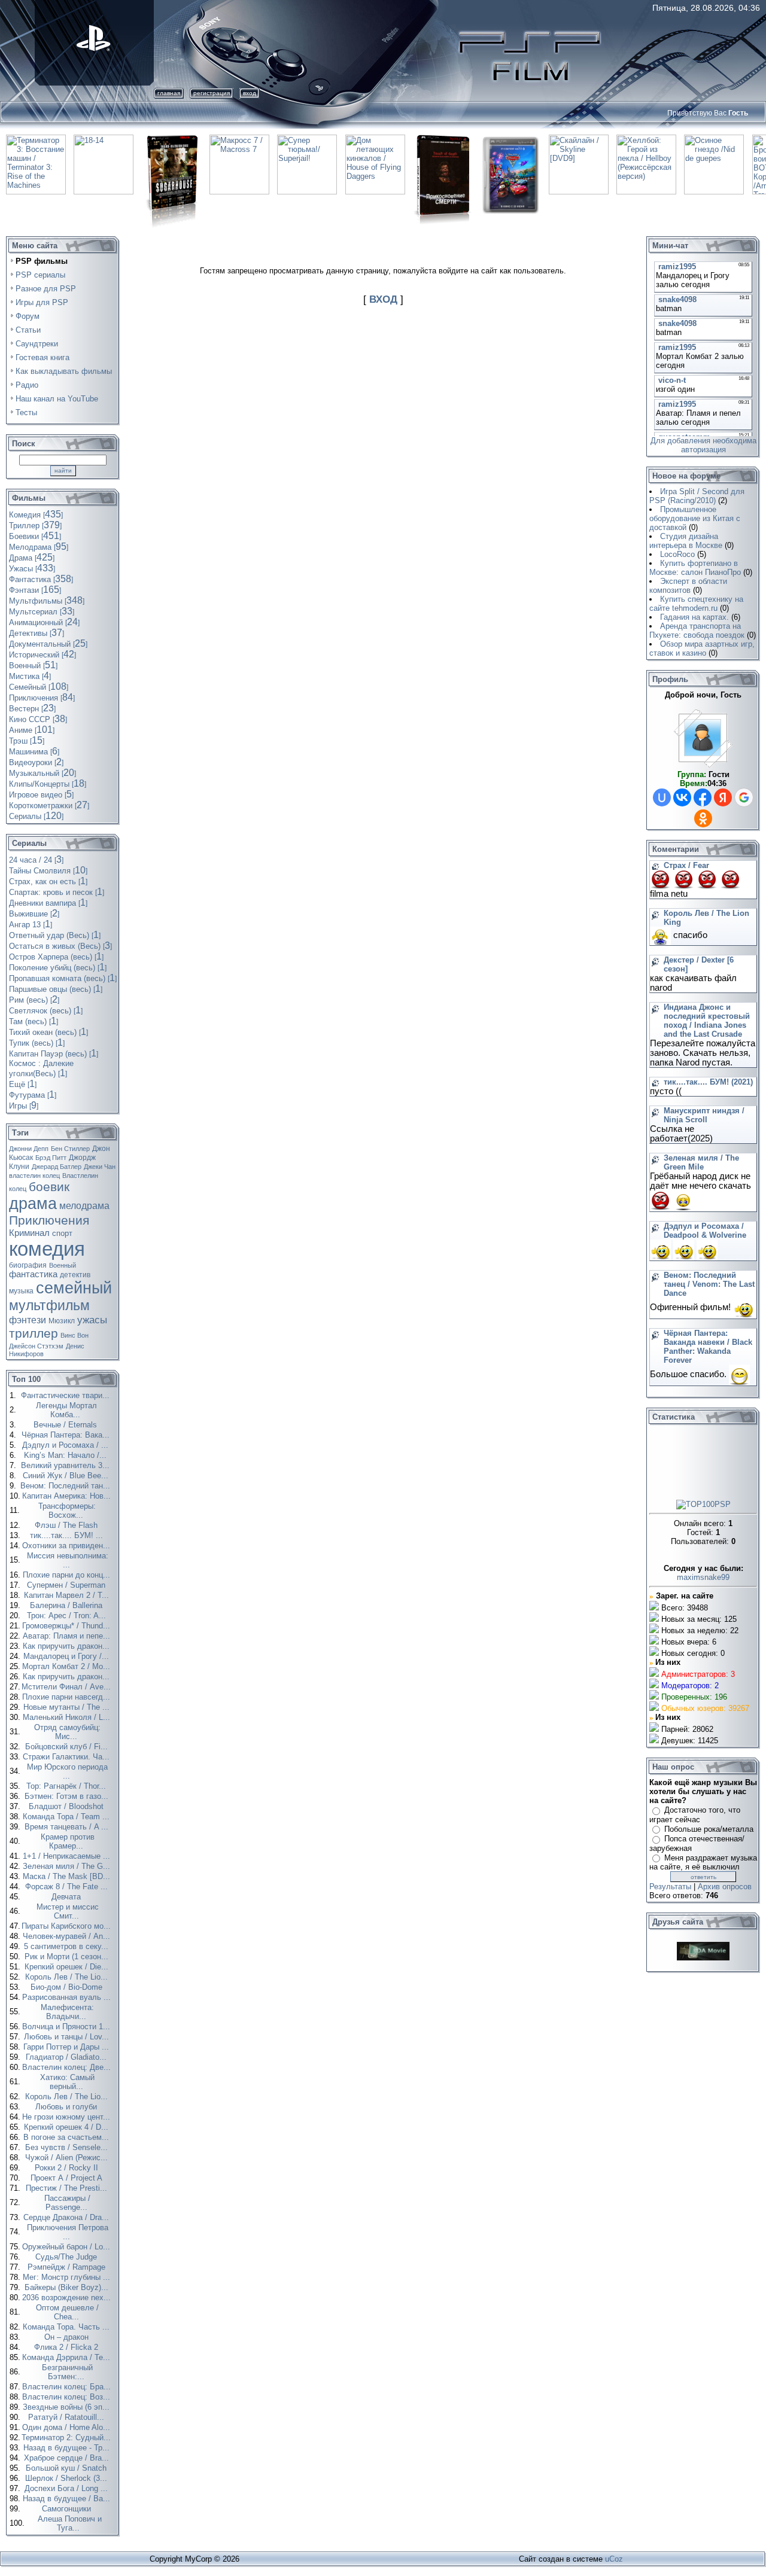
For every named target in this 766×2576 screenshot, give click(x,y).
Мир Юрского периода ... (67, 1771)
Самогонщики (68, 2509)
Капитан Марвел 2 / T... (68, 1595)
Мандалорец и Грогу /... (67, 1656)
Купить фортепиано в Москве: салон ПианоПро (695, 568)
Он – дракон (68, 2337)
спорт (62, 1233)
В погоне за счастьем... (67, 2137)
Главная (169, 93)
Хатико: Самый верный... (67, 2082)
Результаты (670, 1887)
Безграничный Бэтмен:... (67, 2372)
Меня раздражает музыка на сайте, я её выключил (703, 1863)
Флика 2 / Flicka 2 (67, 2347)
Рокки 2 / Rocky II (68, 2168)
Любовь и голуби (67, 2107)
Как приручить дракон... (67, 1646)
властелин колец (34, 1176)
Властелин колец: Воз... (67, 2397)
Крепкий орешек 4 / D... (67, 2127)
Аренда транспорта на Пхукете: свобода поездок (697, 631)
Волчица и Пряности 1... (67, 2027)
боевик (49, 1187)
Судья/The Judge (67, 2257)
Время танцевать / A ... (68, 1827)
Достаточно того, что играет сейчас (695, 1815)
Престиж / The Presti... (68, 2188)
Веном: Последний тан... (66, 1486)
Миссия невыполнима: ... (68, 1560)
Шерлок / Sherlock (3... (67, 2478)
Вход (250, 93)
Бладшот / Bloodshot (67, 1806)
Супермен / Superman (67, 1585)
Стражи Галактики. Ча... (67, 1757)
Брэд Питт (51, 1158)
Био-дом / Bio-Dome (68, 1987)
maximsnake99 (703, 1577)
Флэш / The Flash (67, 1525)
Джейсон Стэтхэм (36, 1346)
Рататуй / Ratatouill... (67, 2417)
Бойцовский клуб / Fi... (68, 1747)
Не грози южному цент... (67, 2117)
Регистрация (212, 93)
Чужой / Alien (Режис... (68, 2158)
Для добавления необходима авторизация (703, 445)
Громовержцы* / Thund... (67, 1626)
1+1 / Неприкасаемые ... (68, 1856)
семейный (74, 1288)
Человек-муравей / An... (68, 1936)
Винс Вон (75, 1335)
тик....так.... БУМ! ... (68, 1535)
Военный (63, 1265)
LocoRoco (677, 554)
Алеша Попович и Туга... (70, 2523)
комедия (47, 1249)
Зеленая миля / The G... (68, 1866)
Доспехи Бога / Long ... (67, 2488)
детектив (75, 1275)
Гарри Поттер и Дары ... (67, 2047)
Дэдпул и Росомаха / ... (66, 1445)
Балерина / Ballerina (67, 1605)
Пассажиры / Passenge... (67, 2203)
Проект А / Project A (68, 2178)
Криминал (29, 1233)
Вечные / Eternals (66, 1425)
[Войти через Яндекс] (723, 797)
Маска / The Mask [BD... (68, 1876)
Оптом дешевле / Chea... (67, 2312)
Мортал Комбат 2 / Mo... (67, 1666)
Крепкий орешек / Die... (68, 1967)
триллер (34, 1333)
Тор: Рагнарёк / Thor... (67, 1786)
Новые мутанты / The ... (68, 1707)
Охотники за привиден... (67, 1546)
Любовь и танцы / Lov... (68, 2037)
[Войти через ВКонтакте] (682, 797)
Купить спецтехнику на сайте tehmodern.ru (696, 604)
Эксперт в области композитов (688, 586)
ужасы (92, 1320)
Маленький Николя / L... (68, 1717)
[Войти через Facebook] (703, 797)
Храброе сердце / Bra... (68, 2458)
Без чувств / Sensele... (68, 2147)
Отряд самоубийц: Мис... (67, 1732)
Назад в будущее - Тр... (68, 2448)
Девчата (67, 1897)
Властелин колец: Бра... (68, 2387)
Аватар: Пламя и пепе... (68, 1636)
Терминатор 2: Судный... (67, 2438)
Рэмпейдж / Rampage (68, 2267)
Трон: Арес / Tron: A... (68, 1616)
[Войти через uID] (662, 797)
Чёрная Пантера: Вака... (67, 1435)
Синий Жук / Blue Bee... (67, 1476)
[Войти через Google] (744, 797)
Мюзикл (62, 1321)
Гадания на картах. (694, 617)
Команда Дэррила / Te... (67, 2357)
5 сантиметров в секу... (67, 1946)
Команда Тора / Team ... (67, 1817)
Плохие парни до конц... (68, 1575)
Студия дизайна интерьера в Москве (686, 541)
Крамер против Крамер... (68, 1841)
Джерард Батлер (57, 1167)
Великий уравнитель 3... (66, 1465)
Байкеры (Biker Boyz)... (68, 2287)
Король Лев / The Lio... (68, 1977)
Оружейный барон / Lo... (67, 2247)
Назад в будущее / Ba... (68, 2499)
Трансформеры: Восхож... (67, 1511)
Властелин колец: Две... (68, 2067)
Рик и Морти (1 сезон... (68, 1957)
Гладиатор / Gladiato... (67, 2057)
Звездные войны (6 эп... (67, 2407)
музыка (21, 1291)
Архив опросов (725, 1887)
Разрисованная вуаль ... (68, 1997)
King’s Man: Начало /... (66, 1455)
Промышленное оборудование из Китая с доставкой (695, 518)
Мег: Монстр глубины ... (68, 2277)
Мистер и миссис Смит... (68, 1911)
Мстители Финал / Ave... (67, 1687)
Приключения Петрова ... (68, 2232)
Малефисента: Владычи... (67, 2012)
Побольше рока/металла (709, 1829)
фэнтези (28, 1320)
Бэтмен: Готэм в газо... (68, 1796)
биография (28, 1265)
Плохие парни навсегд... (67, 1697)
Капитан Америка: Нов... (68, 1496)
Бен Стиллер (70, 1149)
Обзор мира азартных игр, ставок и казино (702, 648)
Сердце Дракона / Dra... (67, 2217)
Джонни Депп (29, 1149)
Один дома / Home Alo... (67, 2427)
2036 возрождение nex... (68, 2298)
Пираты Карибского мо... (67, 1926)
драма (33, 1204)
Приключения (49, 1220)
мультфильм (49, 1305)
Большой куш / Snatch (67, 2468)
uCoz (614, 2559)
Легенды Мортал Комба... (66, 1410)
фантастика (33, 1274)
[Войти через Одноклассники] (703, 818)
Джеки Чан (100, 1167)
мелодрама (84, 1206)
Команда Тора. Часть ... (67, 2327)
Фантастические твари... (66, 1395)
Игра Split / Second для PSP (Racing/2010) (697, 496)
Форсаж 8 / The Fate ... (68, 1887)
